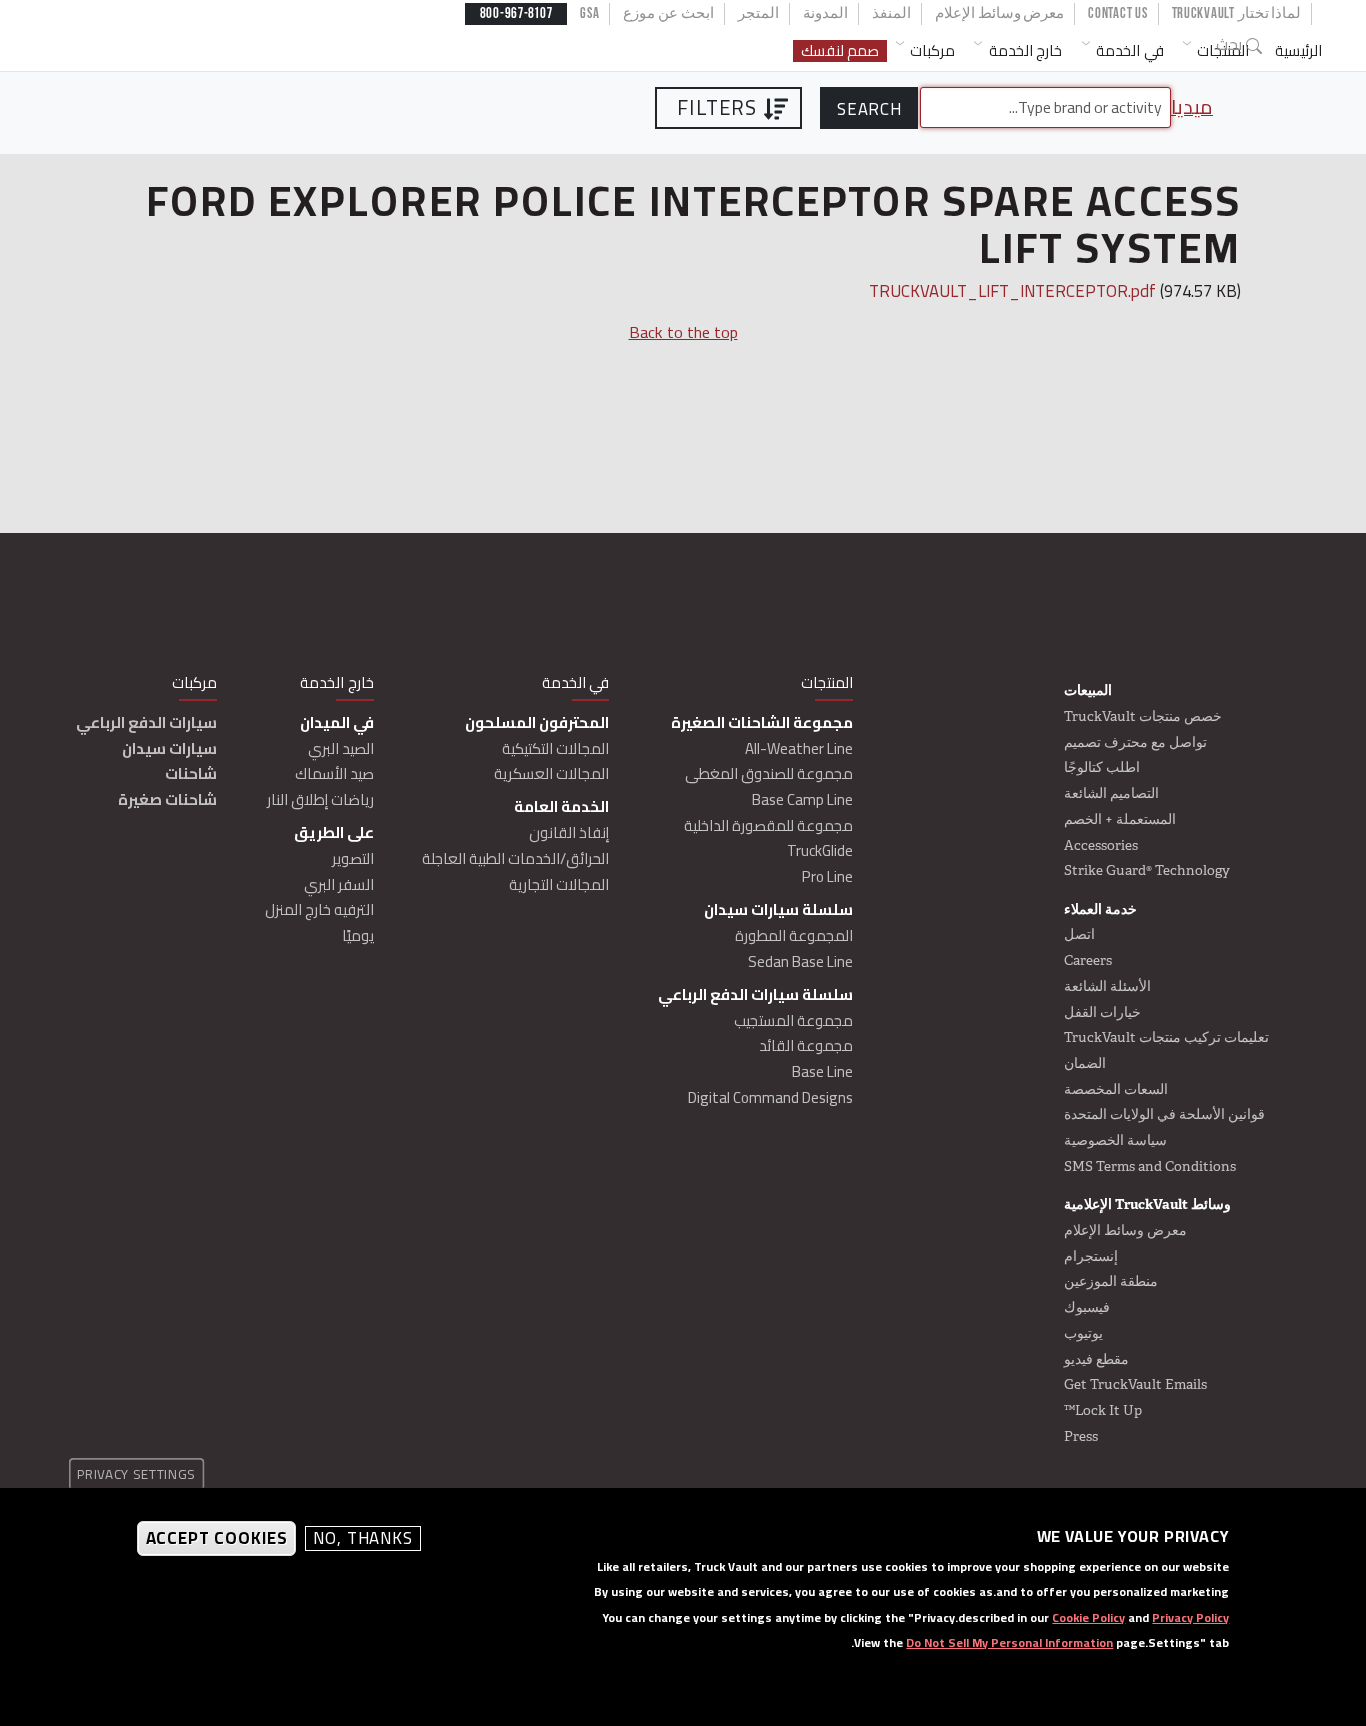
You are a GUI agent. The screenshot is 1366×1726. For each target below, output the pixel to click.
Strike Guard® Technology (1147, 870)
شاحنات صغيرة (167, 799)
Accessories (1101, 845)
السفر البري (339, 884)
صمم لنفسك (840, 51)
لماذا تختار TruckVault (1237, 13)
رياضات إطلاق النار (320, 799)
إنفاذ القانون (569, 832)
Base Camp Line (802, 799)
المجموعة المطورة (794, 935)
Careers (1088, 960)
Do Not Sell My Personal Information (1009, 1642)
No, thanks (362, 1539)
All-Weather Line (799, 748)
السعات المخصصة (1116, 1089)
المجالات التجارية (559, 884)
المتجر (758, 13)
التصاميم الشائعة (1111, 793)
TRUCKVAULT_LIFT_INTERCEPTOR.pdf (1012, 291)
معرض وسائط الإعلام (999, 13)
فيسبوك (1087, 1307)
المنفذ (891, 13)
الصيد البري (341, 748)
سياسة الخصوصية (1115, 1140)
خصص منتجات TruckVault (1143, 716)
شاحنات (191, 773)
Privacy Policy (1190, 1617)
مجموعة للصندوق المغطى (769, 773)
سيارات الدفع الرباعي (146, 722)
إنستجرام (1091, 1256)
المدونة (825, 13)
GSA (589, 13)
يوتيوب (1083, 1333)
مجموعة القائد (806, 1045)
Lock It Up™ (1103, 1410)
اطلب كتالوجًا (1102, 767)
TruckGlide (820, 850)
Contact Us (1117, 13)
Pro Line (827, 876)
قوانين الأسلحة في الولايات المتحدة (1164, 1114)
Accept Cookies (217, 1539)
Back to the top (683, 332)
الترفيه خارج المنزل (319, 909)
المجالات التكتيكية (555, 748)
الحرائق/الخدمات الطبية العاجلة (515, 858)
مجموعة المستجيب (793, 1020)
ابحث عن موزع (668, 13)
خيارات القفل (1102, 1012)
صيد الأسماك (334, 773)
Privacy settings (136, 1474)
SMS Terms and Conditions (1150, 1166)
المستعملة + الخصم (1120, 819)
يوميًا (358, 935)
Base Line (822, 1071)
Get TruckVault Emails (1135, 1384)
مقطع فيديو (1096, 1359)
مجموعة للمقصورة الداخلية (768, 825)
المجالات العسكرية (551, 773)
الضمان (1085, 1063)
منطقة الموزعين (1111, 1281)
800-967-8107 (516, 13)
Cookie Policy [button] (1088, 1617)
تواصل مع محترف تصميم (1135, 742)
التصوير (353, 858)
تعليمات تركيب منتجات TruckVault (1166, 1037)
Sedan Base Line (800, 961)
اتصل (1079, 934)
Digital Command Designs (770, 1097)
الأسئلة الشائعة (1107, 986)
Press (1081, 1436)
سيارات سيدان (169, 748)
